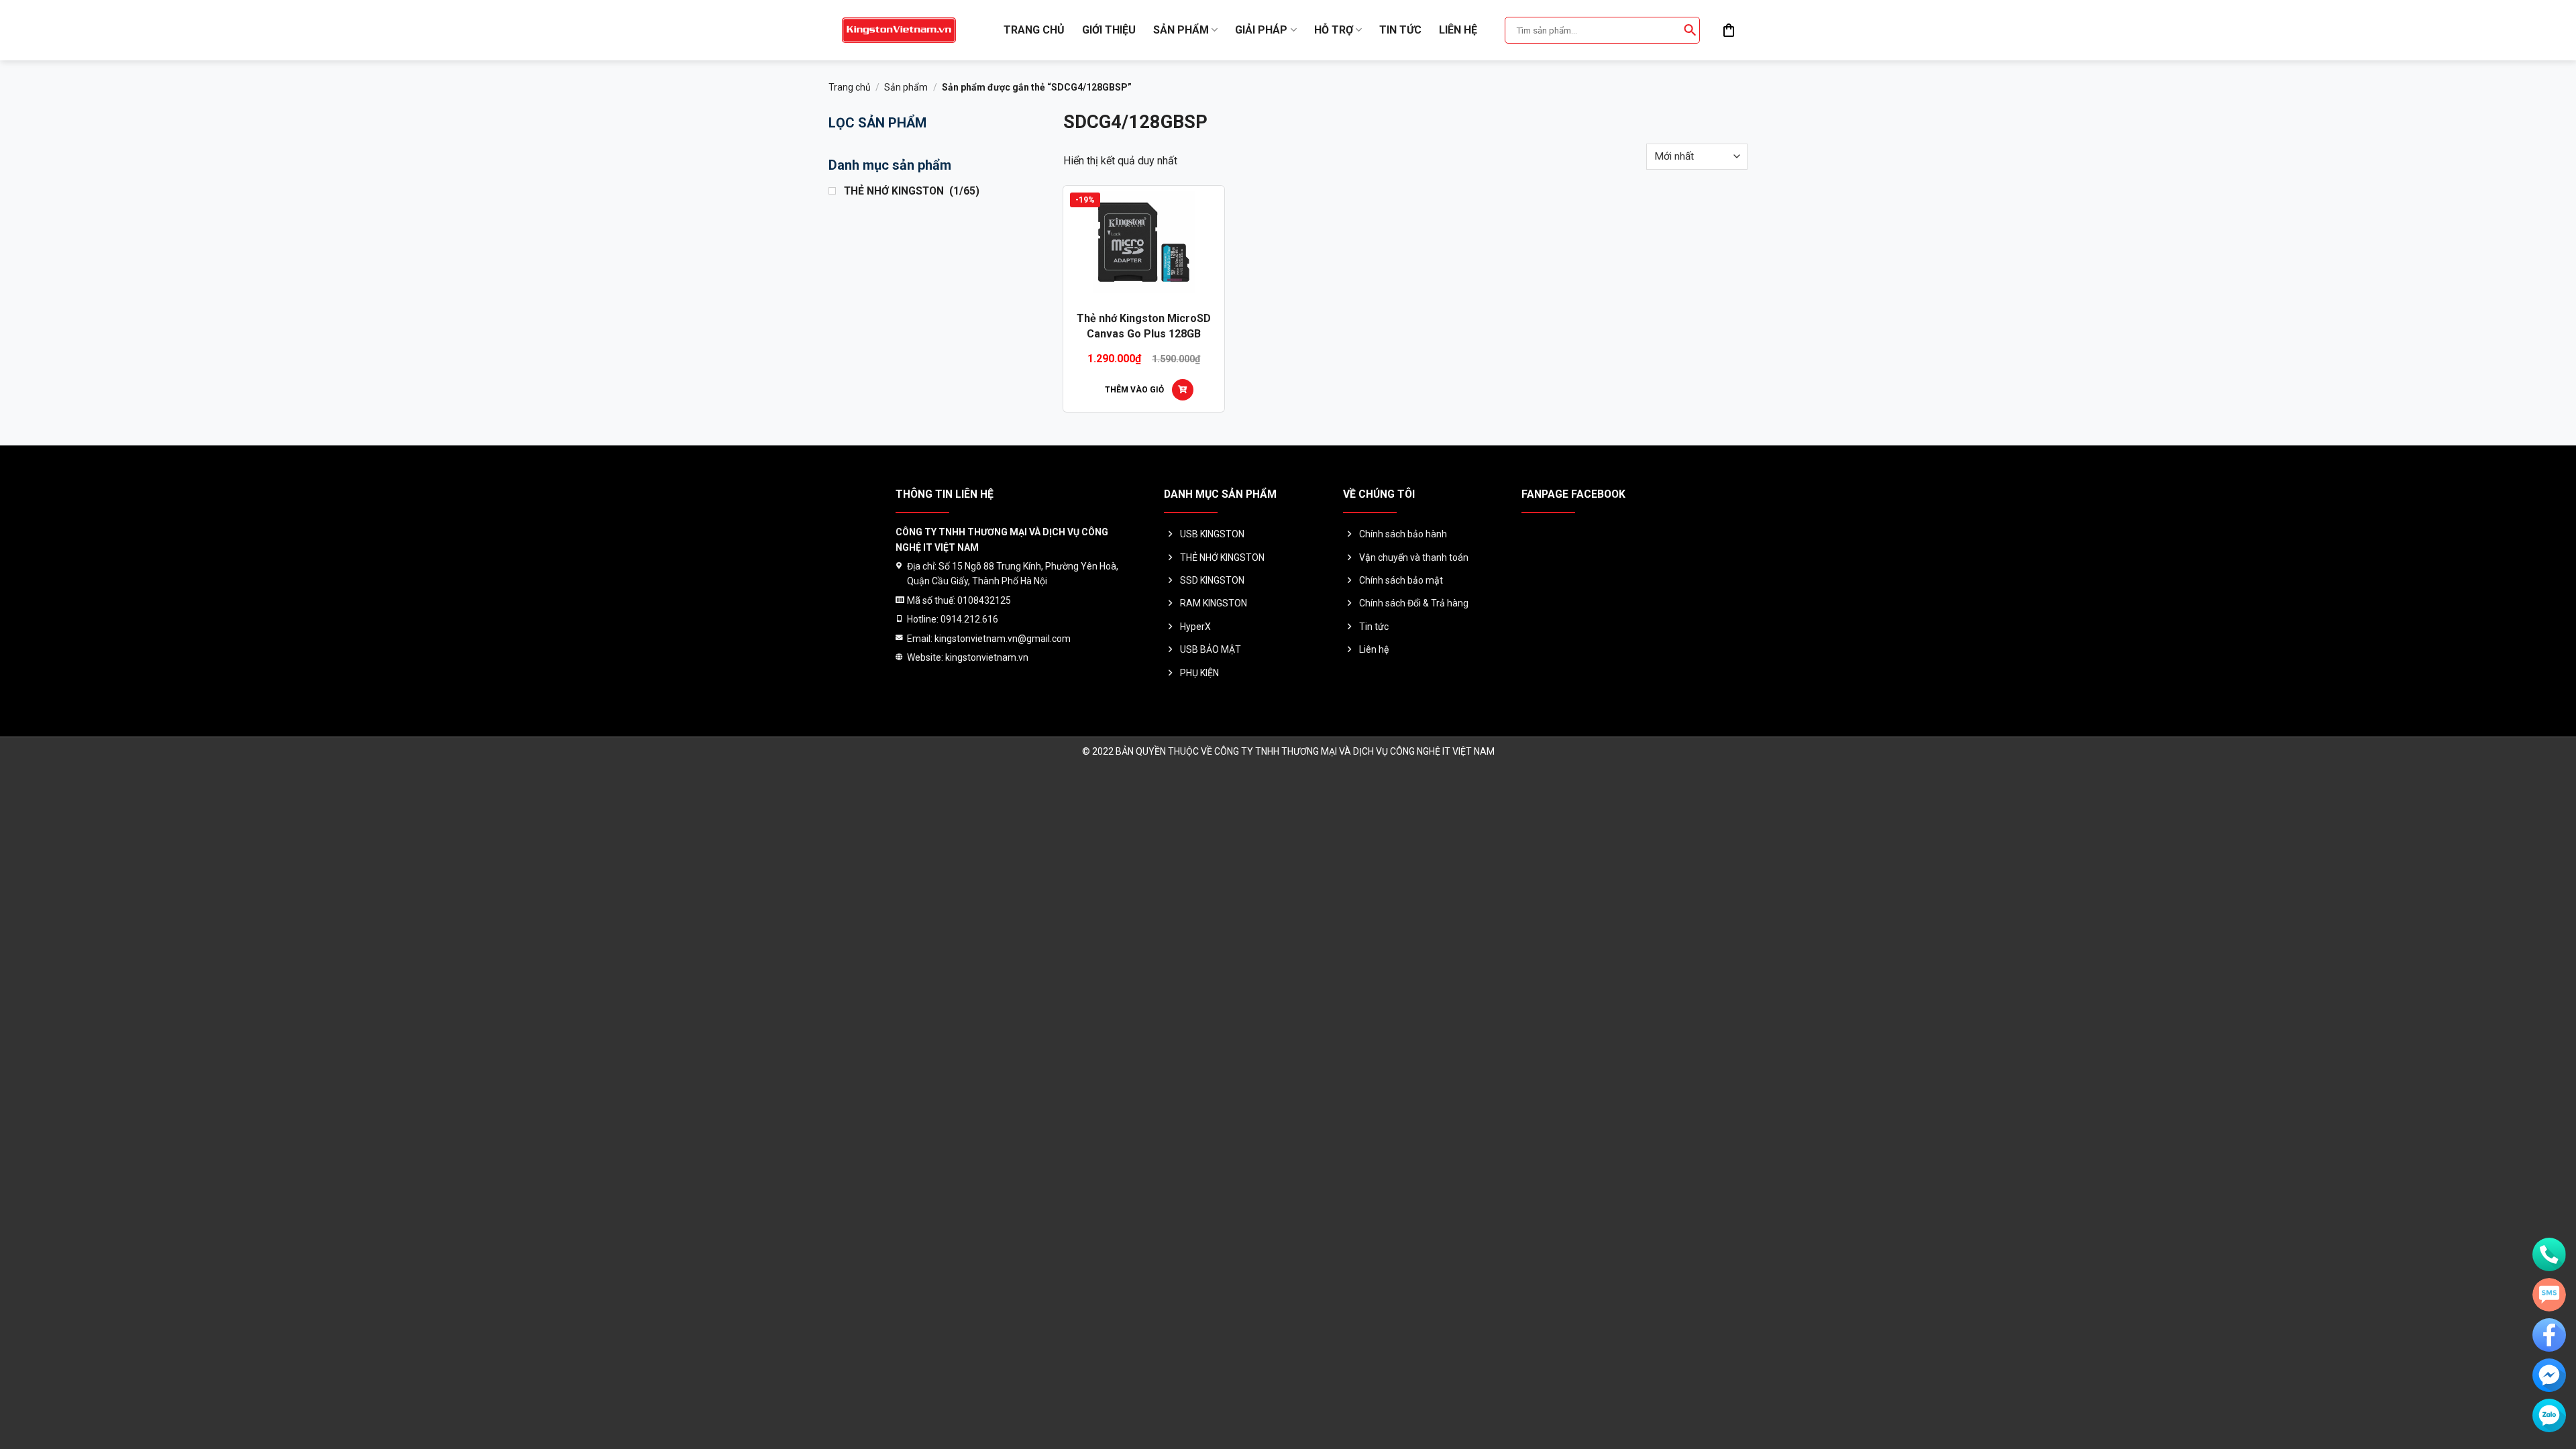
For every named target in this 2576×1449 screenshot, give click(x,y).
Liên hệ (1458, 30)
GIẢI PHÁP (1261, 30)
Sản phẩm (1181, 30)
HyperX (1195, 627)
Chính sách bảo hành (1403, 534)
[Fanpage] (2549, 1335)
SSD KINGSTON (1212, 580)
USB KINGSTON (1212, 534)
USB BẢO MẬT (1211, 649)
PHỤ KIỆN (1199, 673)
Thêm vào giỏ (1134, 390)
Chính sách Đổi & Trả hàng (1414, 603)
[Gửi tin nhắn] (2549, 1295)
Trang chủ (1034, 30)
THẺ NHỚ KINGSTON (1222, 557)
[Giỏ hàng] (1729, 30)
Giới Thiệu (1109, 30)
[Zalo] (2549, 1415)
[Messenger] (2549, 1375)
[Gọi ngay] (2549, 1254)
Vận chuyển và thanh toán (1414, 557)
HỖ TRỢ (1334, 30)
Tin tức (1400, 30)
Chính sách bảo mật (1401, 580)
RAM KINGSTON (1214, 603)
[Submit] (1690, 30)
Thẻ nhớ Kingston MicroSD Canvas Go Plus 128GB (1144, 326)
